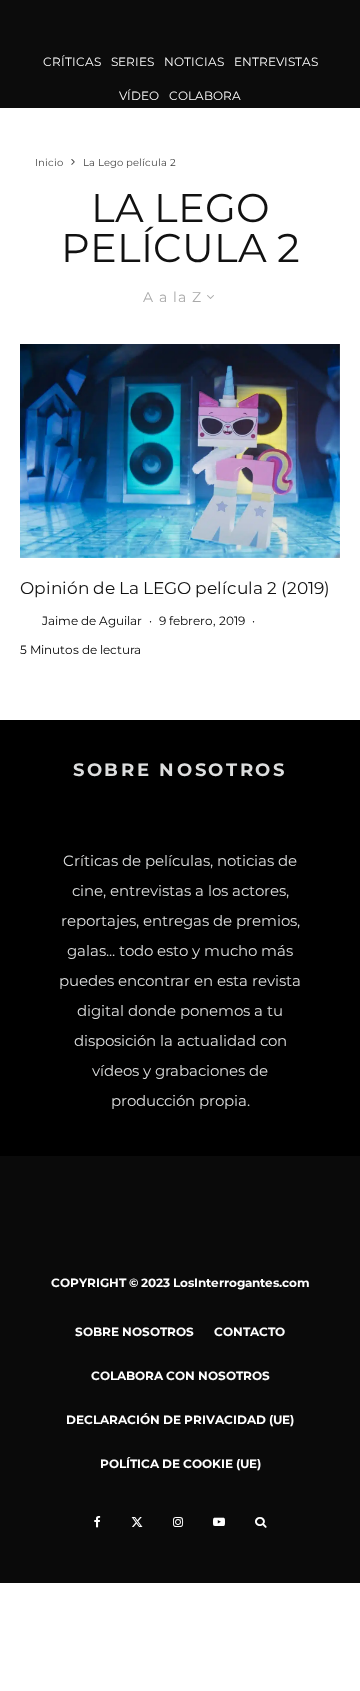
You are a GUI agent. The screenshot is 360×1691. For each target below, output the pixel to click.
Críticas (72, 61)
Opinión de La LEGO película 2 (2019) (175, 588)
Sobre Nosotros (134, 1331)
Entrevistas (276, 61)
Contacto (249, 1331)
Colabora (205, 95)
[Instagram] (178, 1522)
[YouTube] (219, 1522)
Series (132, 61)
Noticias (194, 61)
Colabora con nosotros (180, 1375)
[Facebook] (97, 1522)
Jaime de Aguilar (92, 620)
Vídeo (139, 95)
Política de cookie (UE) (180, 1463)
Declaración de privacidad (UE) (180, 1419)
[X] (137, 1522)
